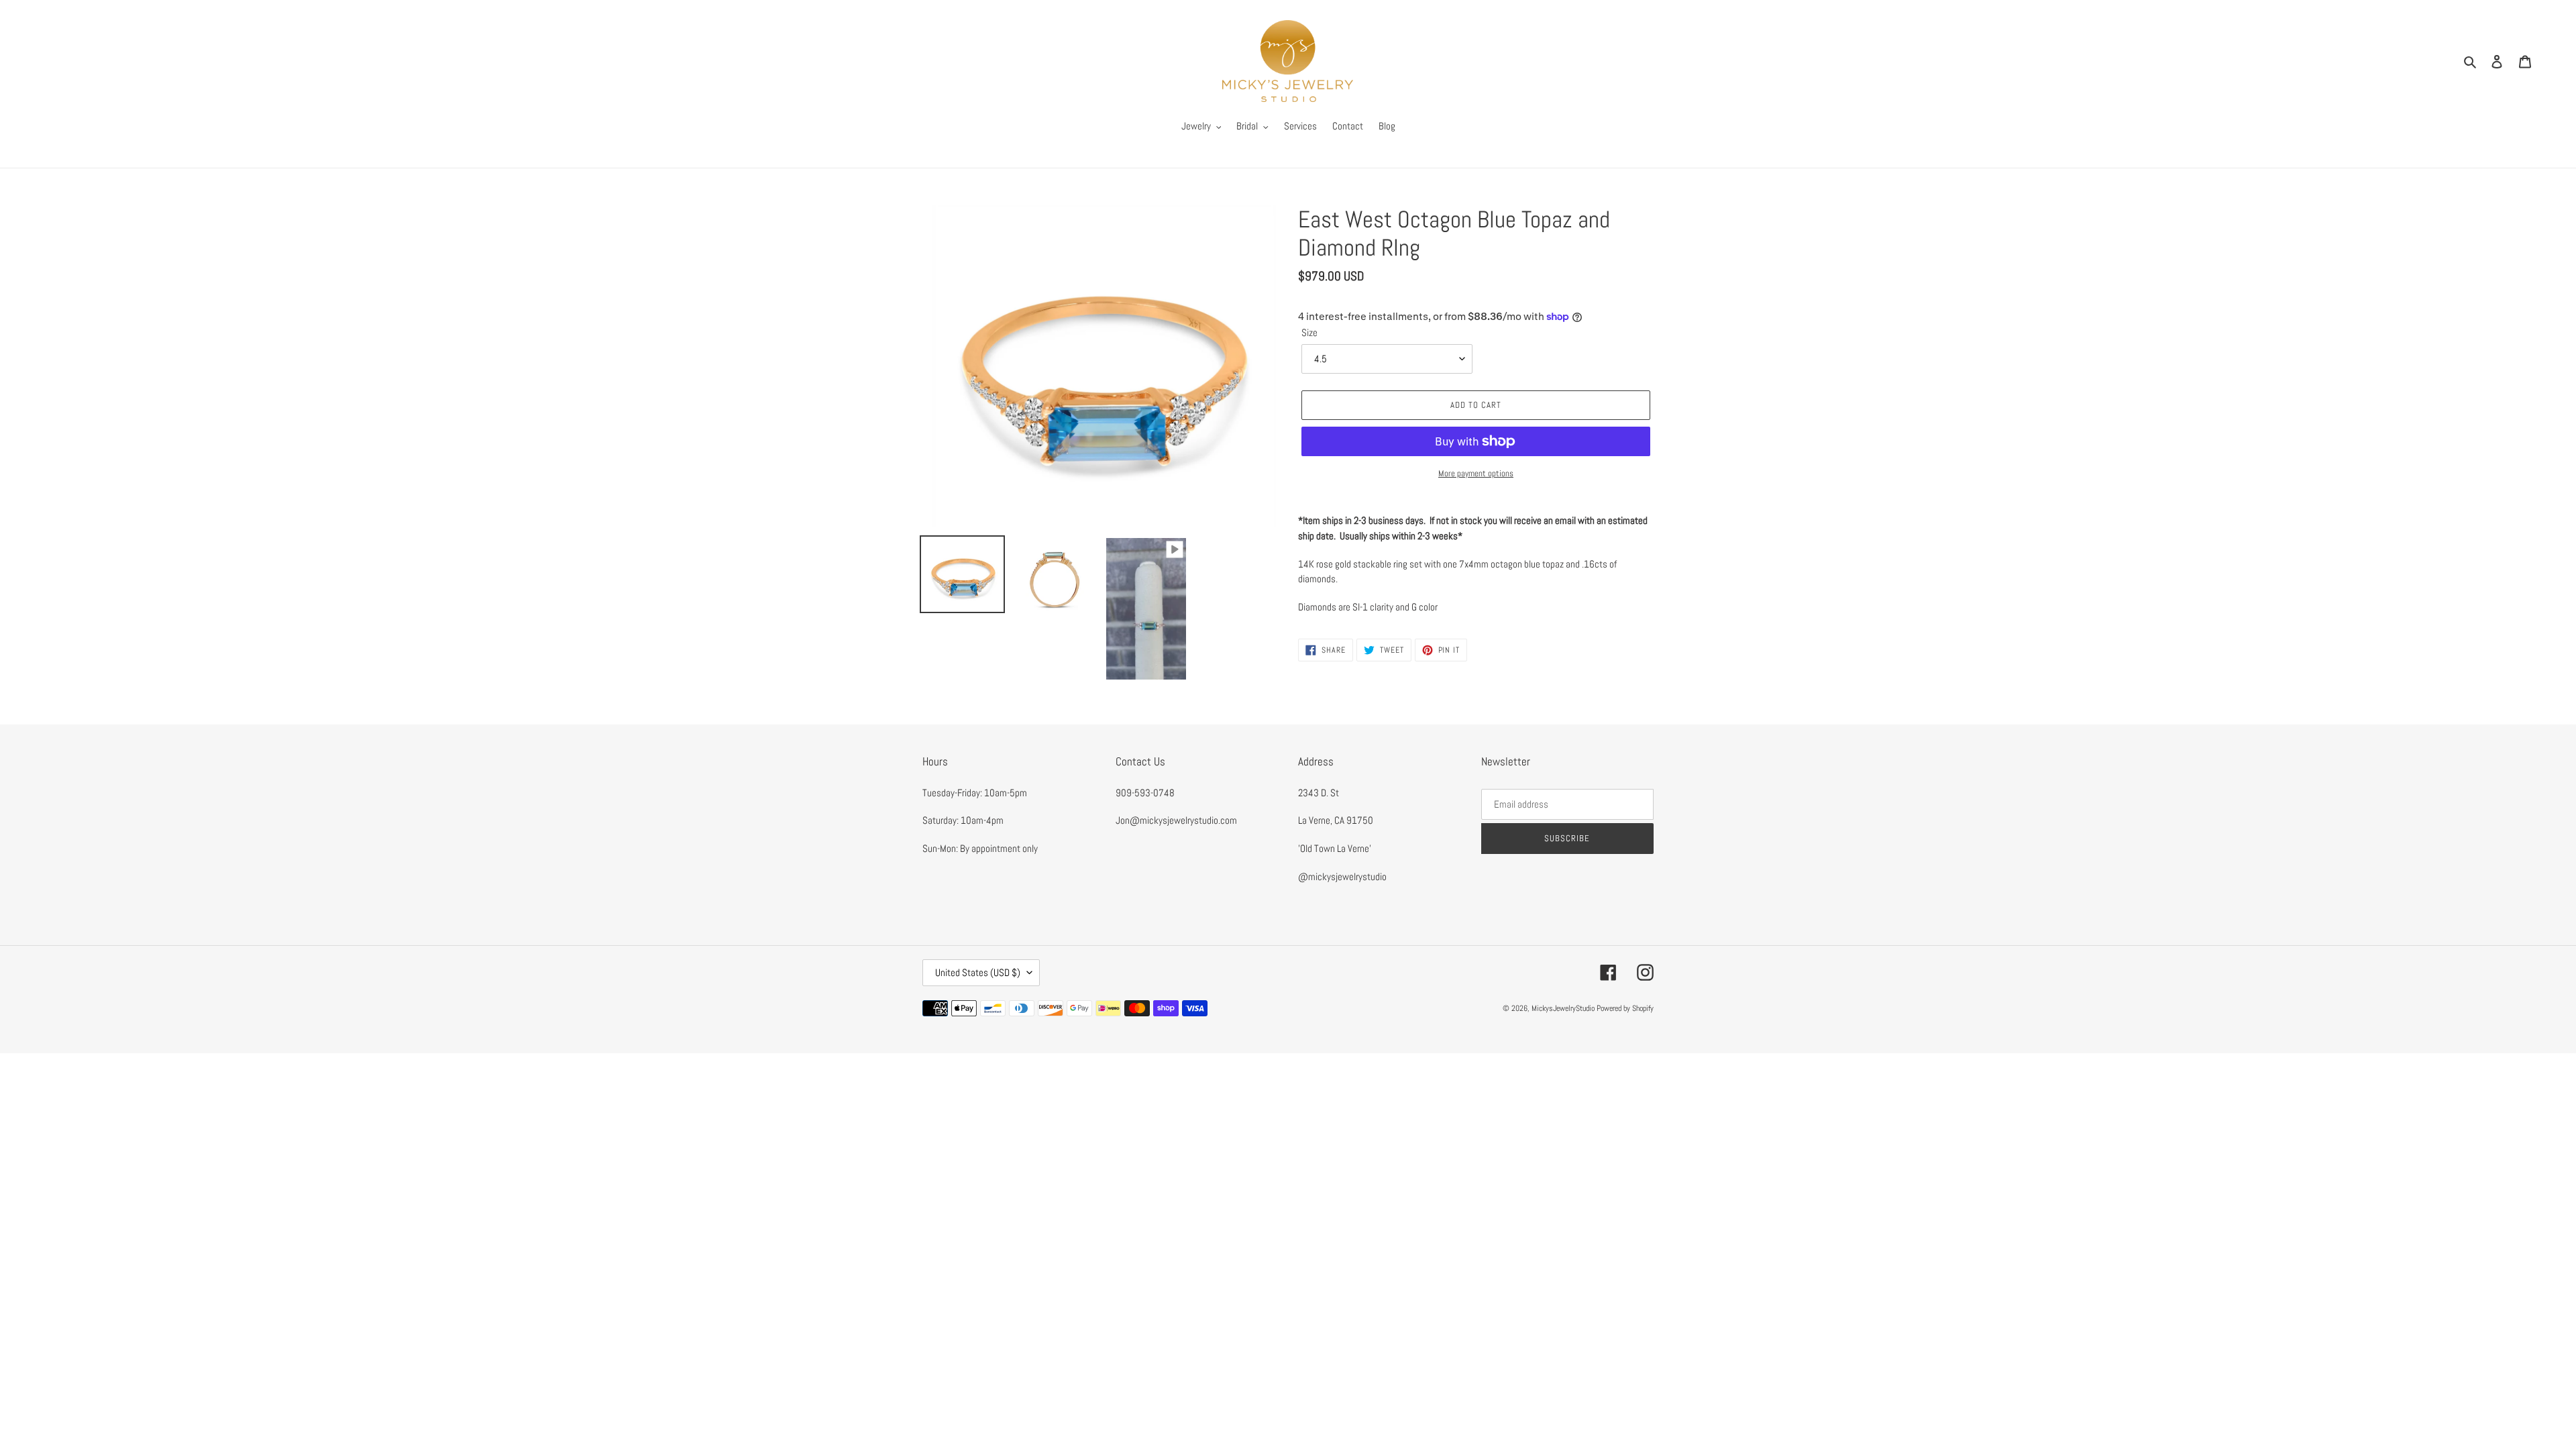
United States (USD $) (978, 972)
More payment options (1476, 473)
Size (1309, 332)
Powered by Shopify (1625, 1008)
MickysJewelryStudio (1563, 1008)
